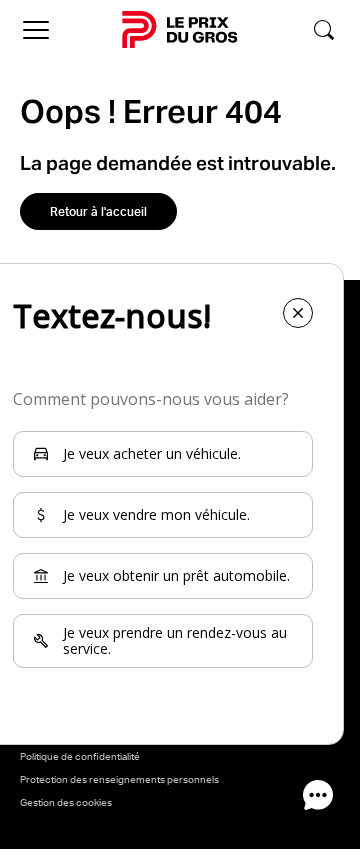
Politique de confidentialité (80, 756)
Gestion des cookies (66, 802)
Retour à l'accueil (98, 211)
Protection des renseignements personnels (119, 779)
